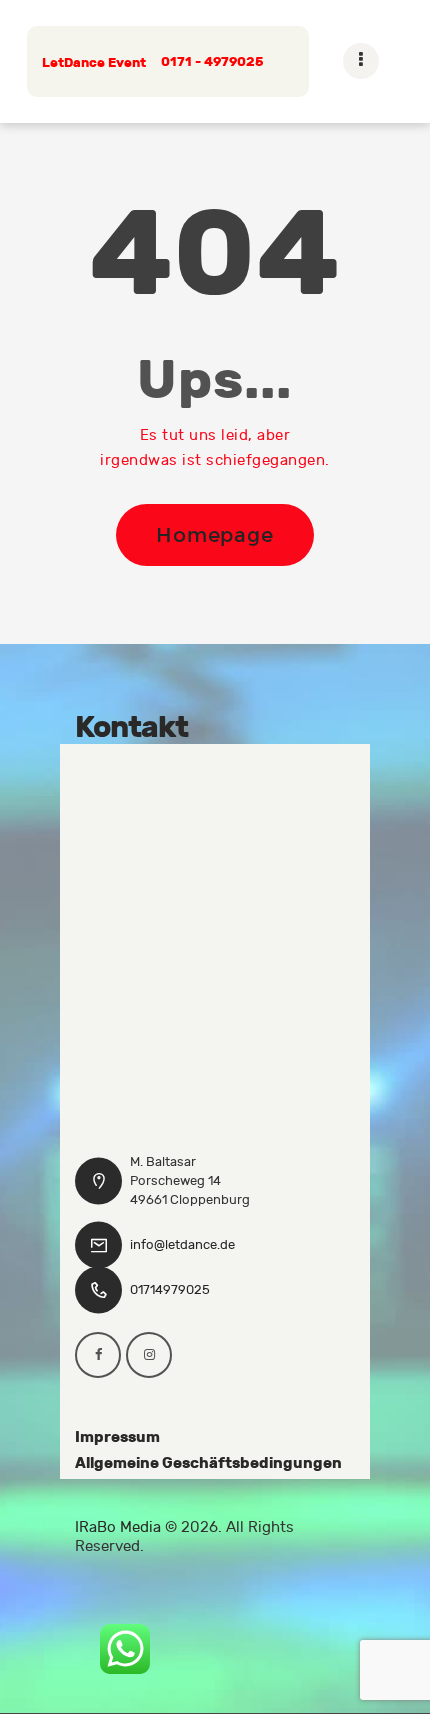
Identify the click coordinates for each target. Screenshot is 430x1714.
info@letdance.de (182, 1245)
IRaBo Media (118, 1527)
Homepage (215, 535)
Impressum (117, 1437)
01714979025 (170, 1290)
